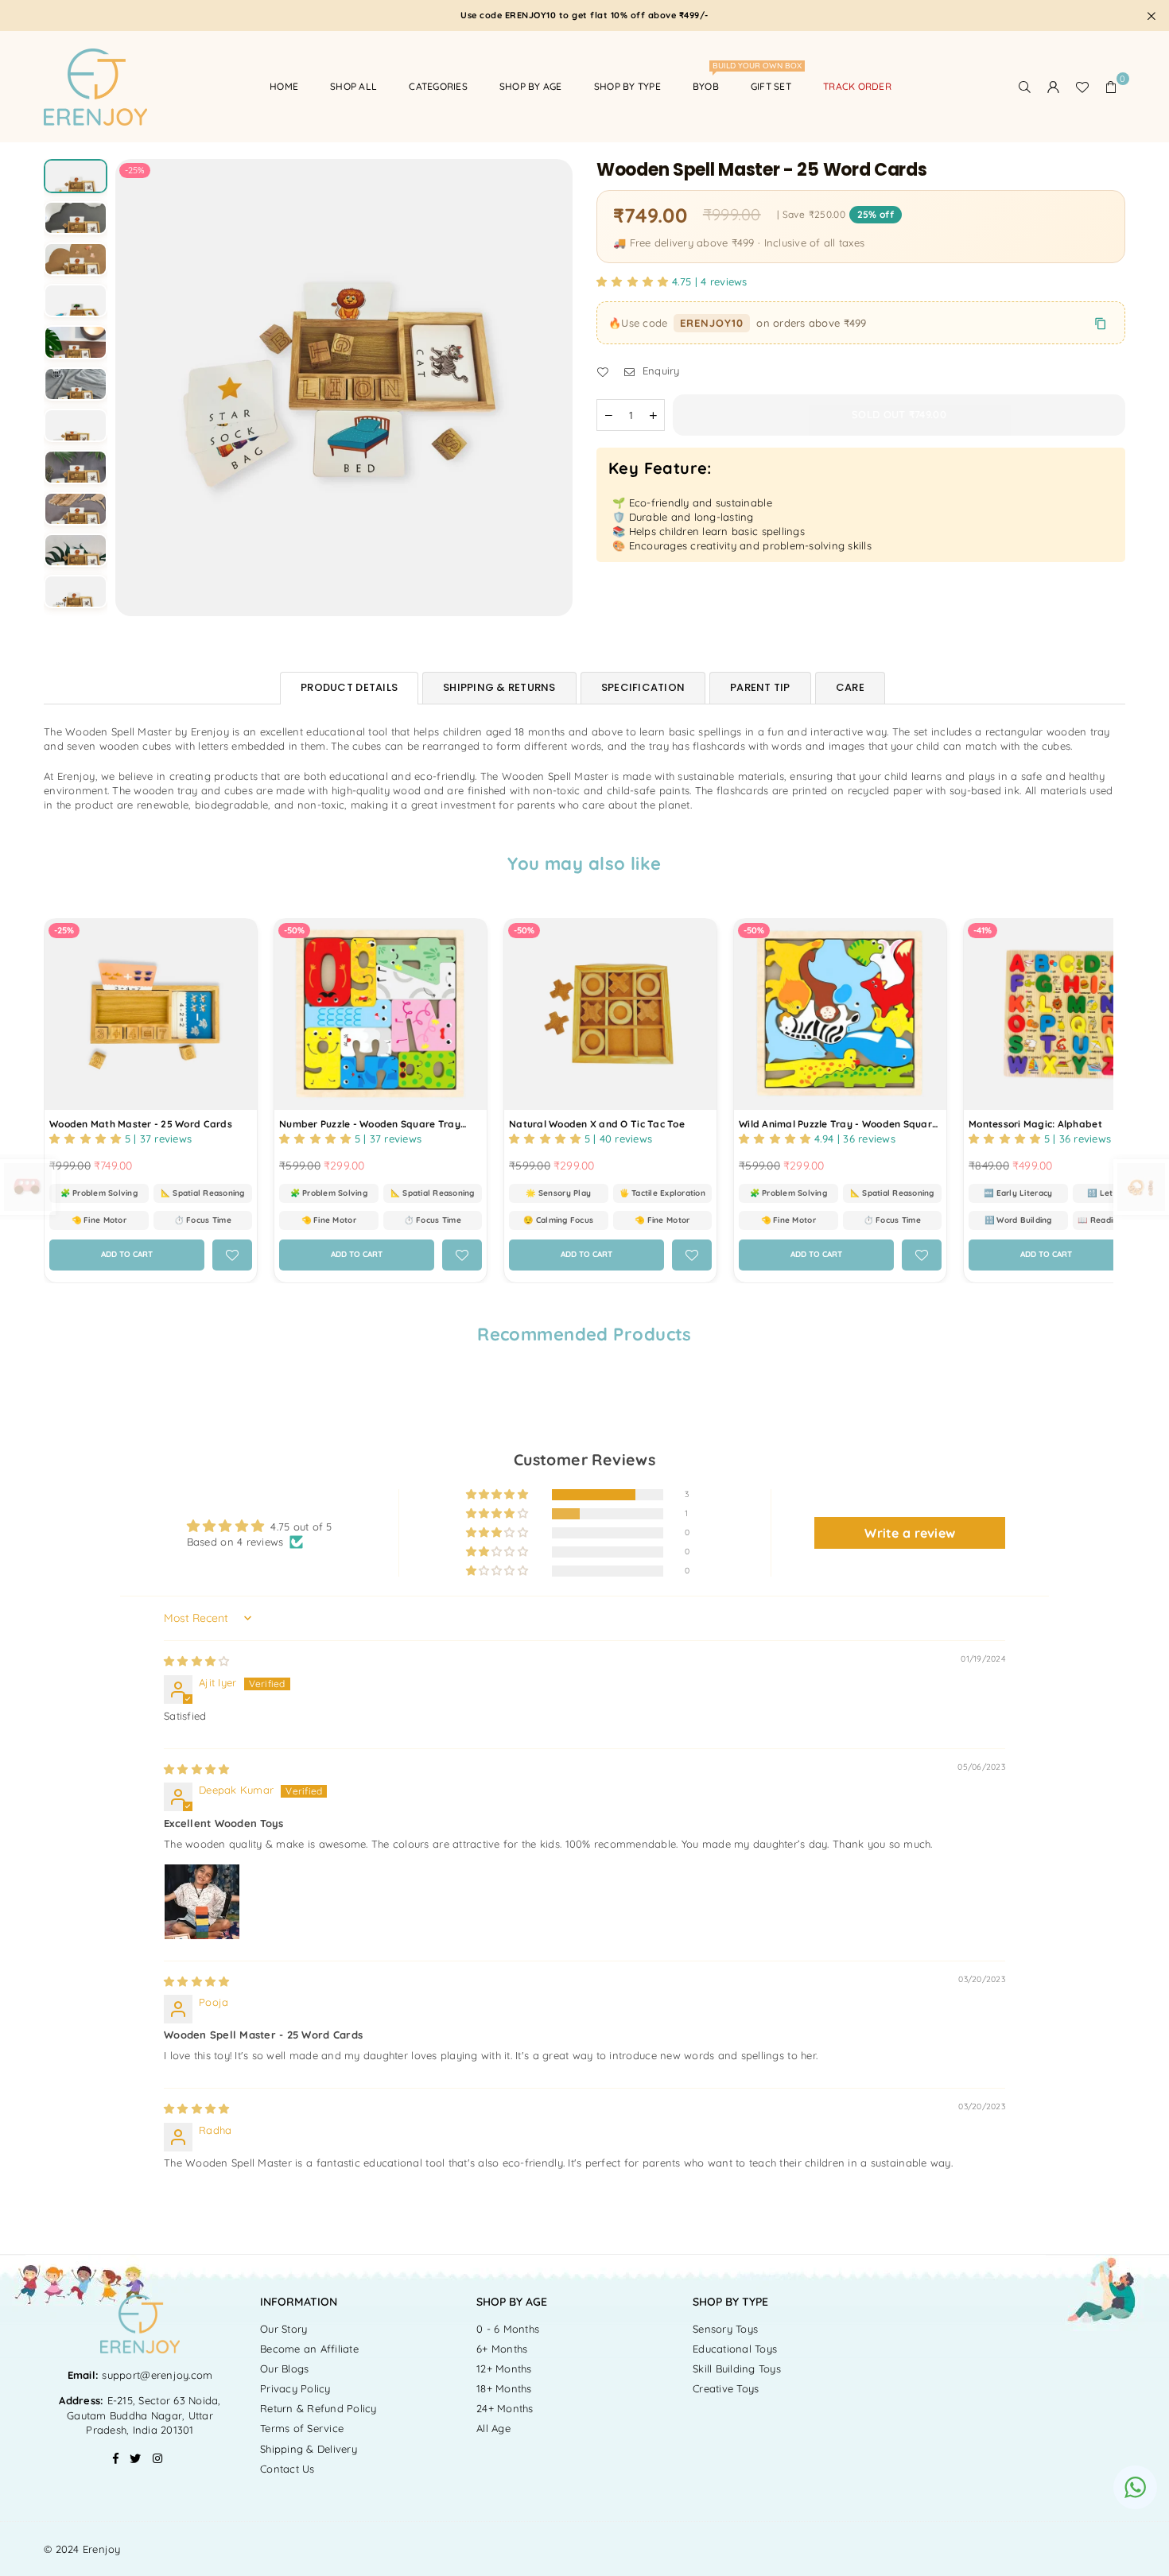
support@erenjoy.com (155, 2375)
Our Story (284, 2329)
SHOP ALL (353, 86)
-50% (294, 930)
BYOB (712, 79)
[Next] (551, 388)
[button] (1111, 87)
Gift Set (771, 86)
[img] (196, 1661)
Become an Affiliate (309, 2349)
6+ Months (502, 2349)
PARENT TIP (760, 687)
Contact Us (287, 2469)
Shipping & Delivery (309, 2449)
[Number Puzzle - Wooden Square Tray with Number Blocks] (381, 1014)
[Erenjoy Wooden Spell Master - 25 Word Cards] (76, 191)
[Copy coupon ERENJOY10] (1101, 324)
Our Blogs (284, 2368)
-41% (983, 930)
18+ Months (504, 2388)
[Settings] (1054, 87)
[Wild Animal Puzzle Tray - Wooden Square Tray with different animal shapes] (840, 1014)
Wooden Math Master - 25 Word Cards (141, 1124)
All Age (493, 2428)
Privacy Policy (295, 2388)
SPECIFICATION (643, 687)
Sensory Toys (725, 2329)
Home (284, 86)
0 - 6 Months (508, 2329)
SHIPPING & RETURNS (499, 687)
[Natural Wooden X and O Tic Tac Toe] (610, 1014)
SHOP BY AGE (531, 86)
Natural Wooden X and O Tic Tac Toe (597, 1124)
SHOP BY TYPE (627, 86)
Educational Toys (735, 2349)
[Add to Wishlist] (232, 1255)
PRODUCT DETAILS (349, 687)
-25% (135, 170)
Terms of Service (302, 2428)
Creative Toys (726, 2388)
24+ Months (505, 2408)
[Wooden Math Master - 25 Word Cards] (151, 1014)
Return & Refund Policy (318, 2408)
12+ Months (504, 2368)
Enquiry (659, 371)
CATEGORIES (438, 86)
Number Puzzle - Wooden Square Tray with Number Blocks (370, 1125)
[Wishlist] (1082, 87)
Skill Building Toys (737, 2368)
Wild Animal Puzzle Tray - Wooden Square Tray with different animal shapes (838, 1125)
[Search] (1025, 87)
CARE (850, 687)
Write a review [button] (910, 1533)
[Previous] (137, 388)
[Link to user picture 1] (202, 1902)
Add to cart (138, 1250)
